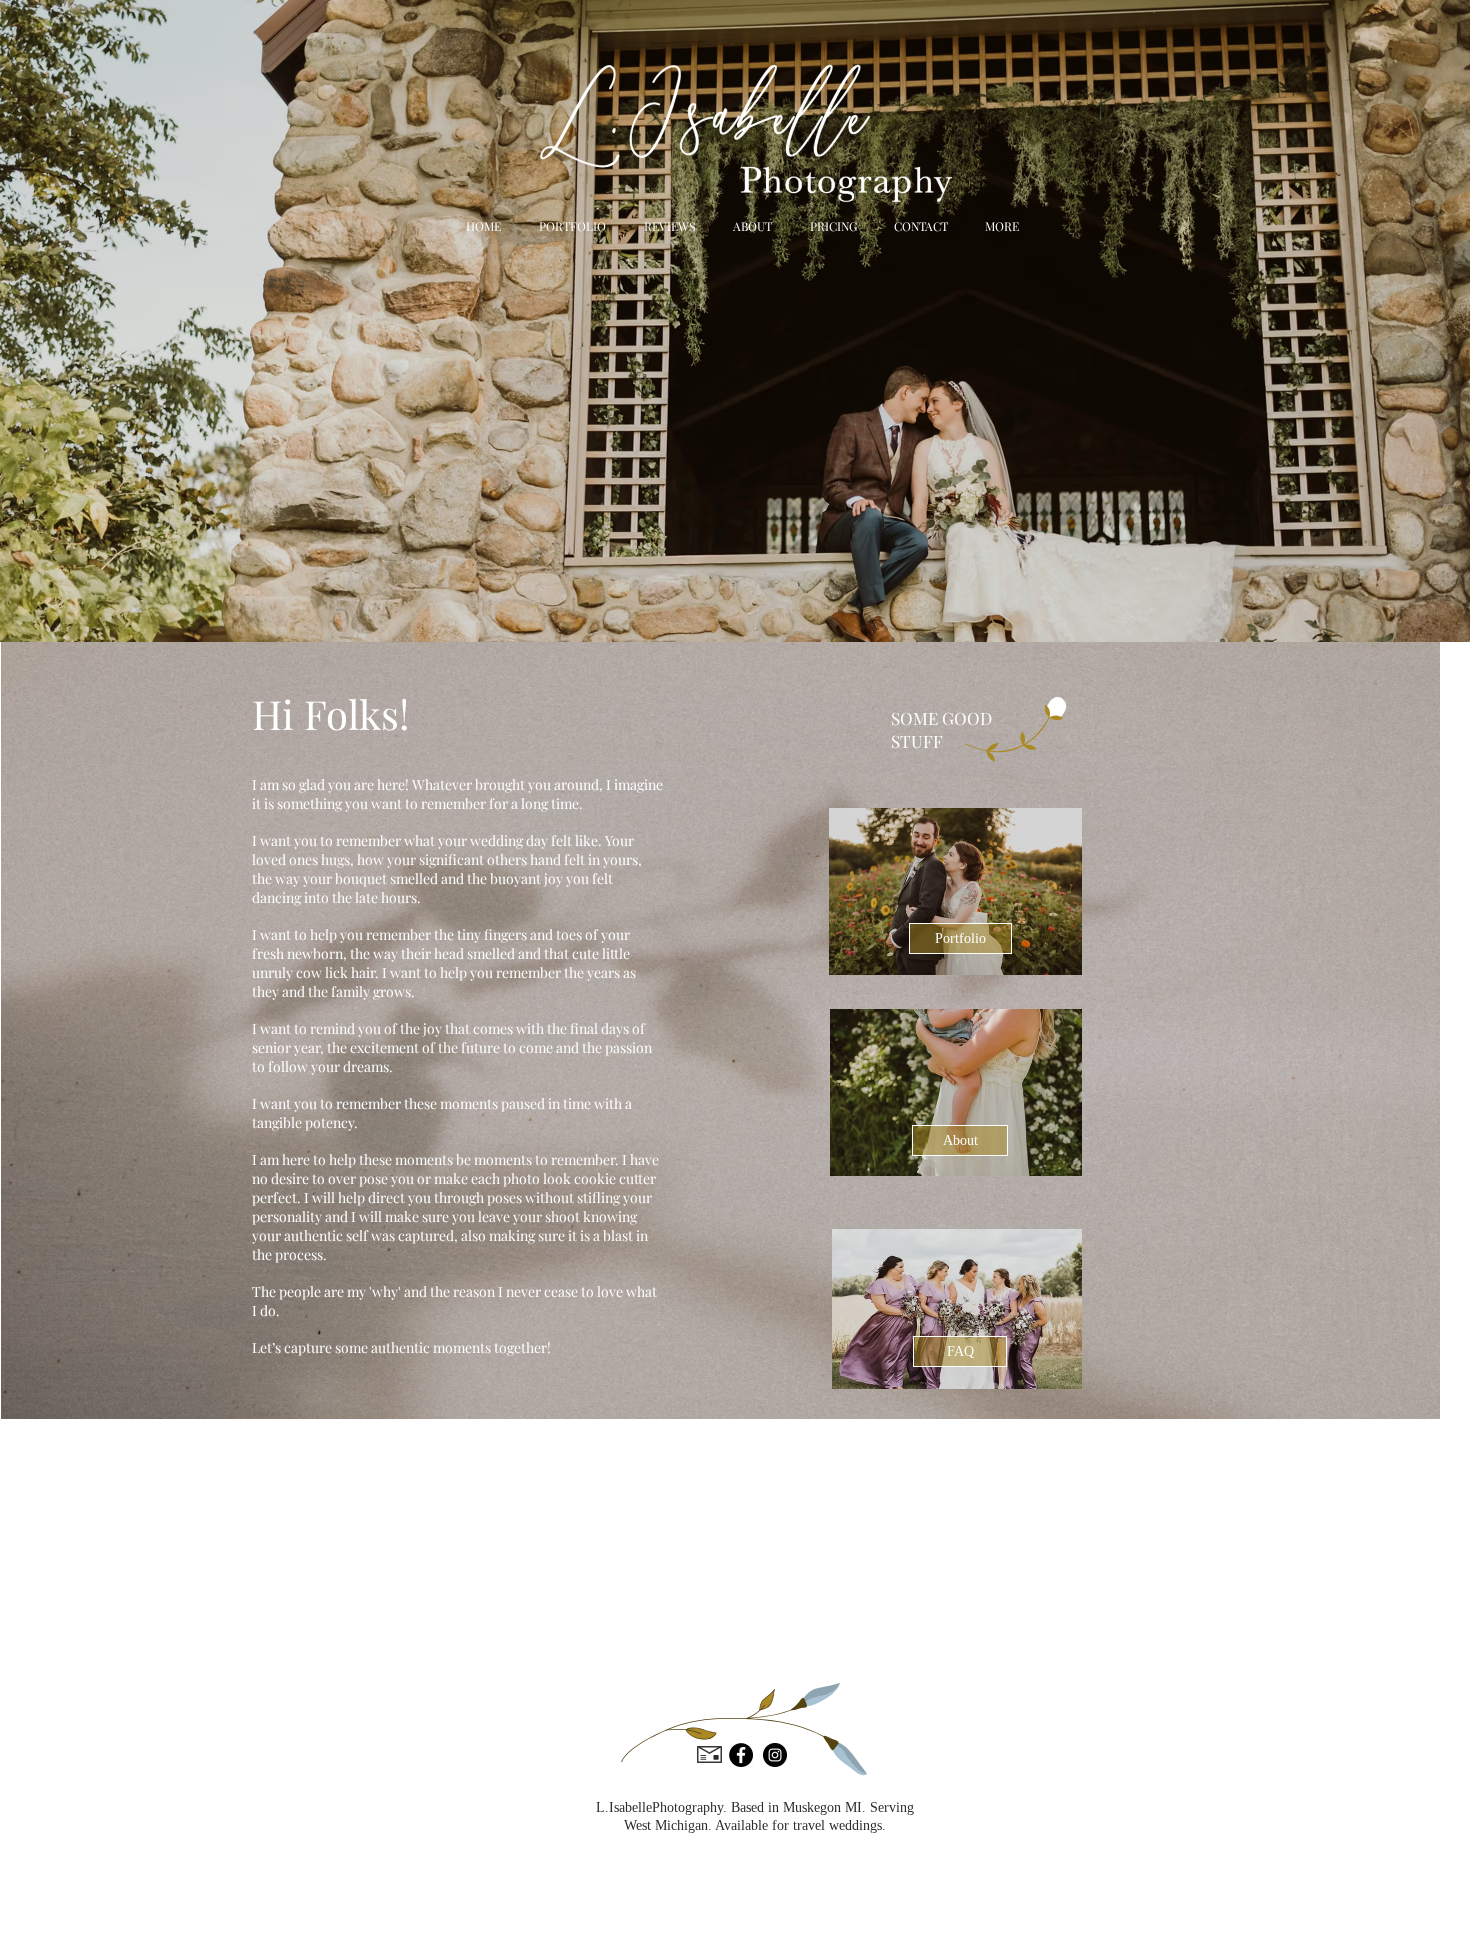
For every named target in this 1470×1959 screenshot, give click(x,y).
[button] (998, 226)
